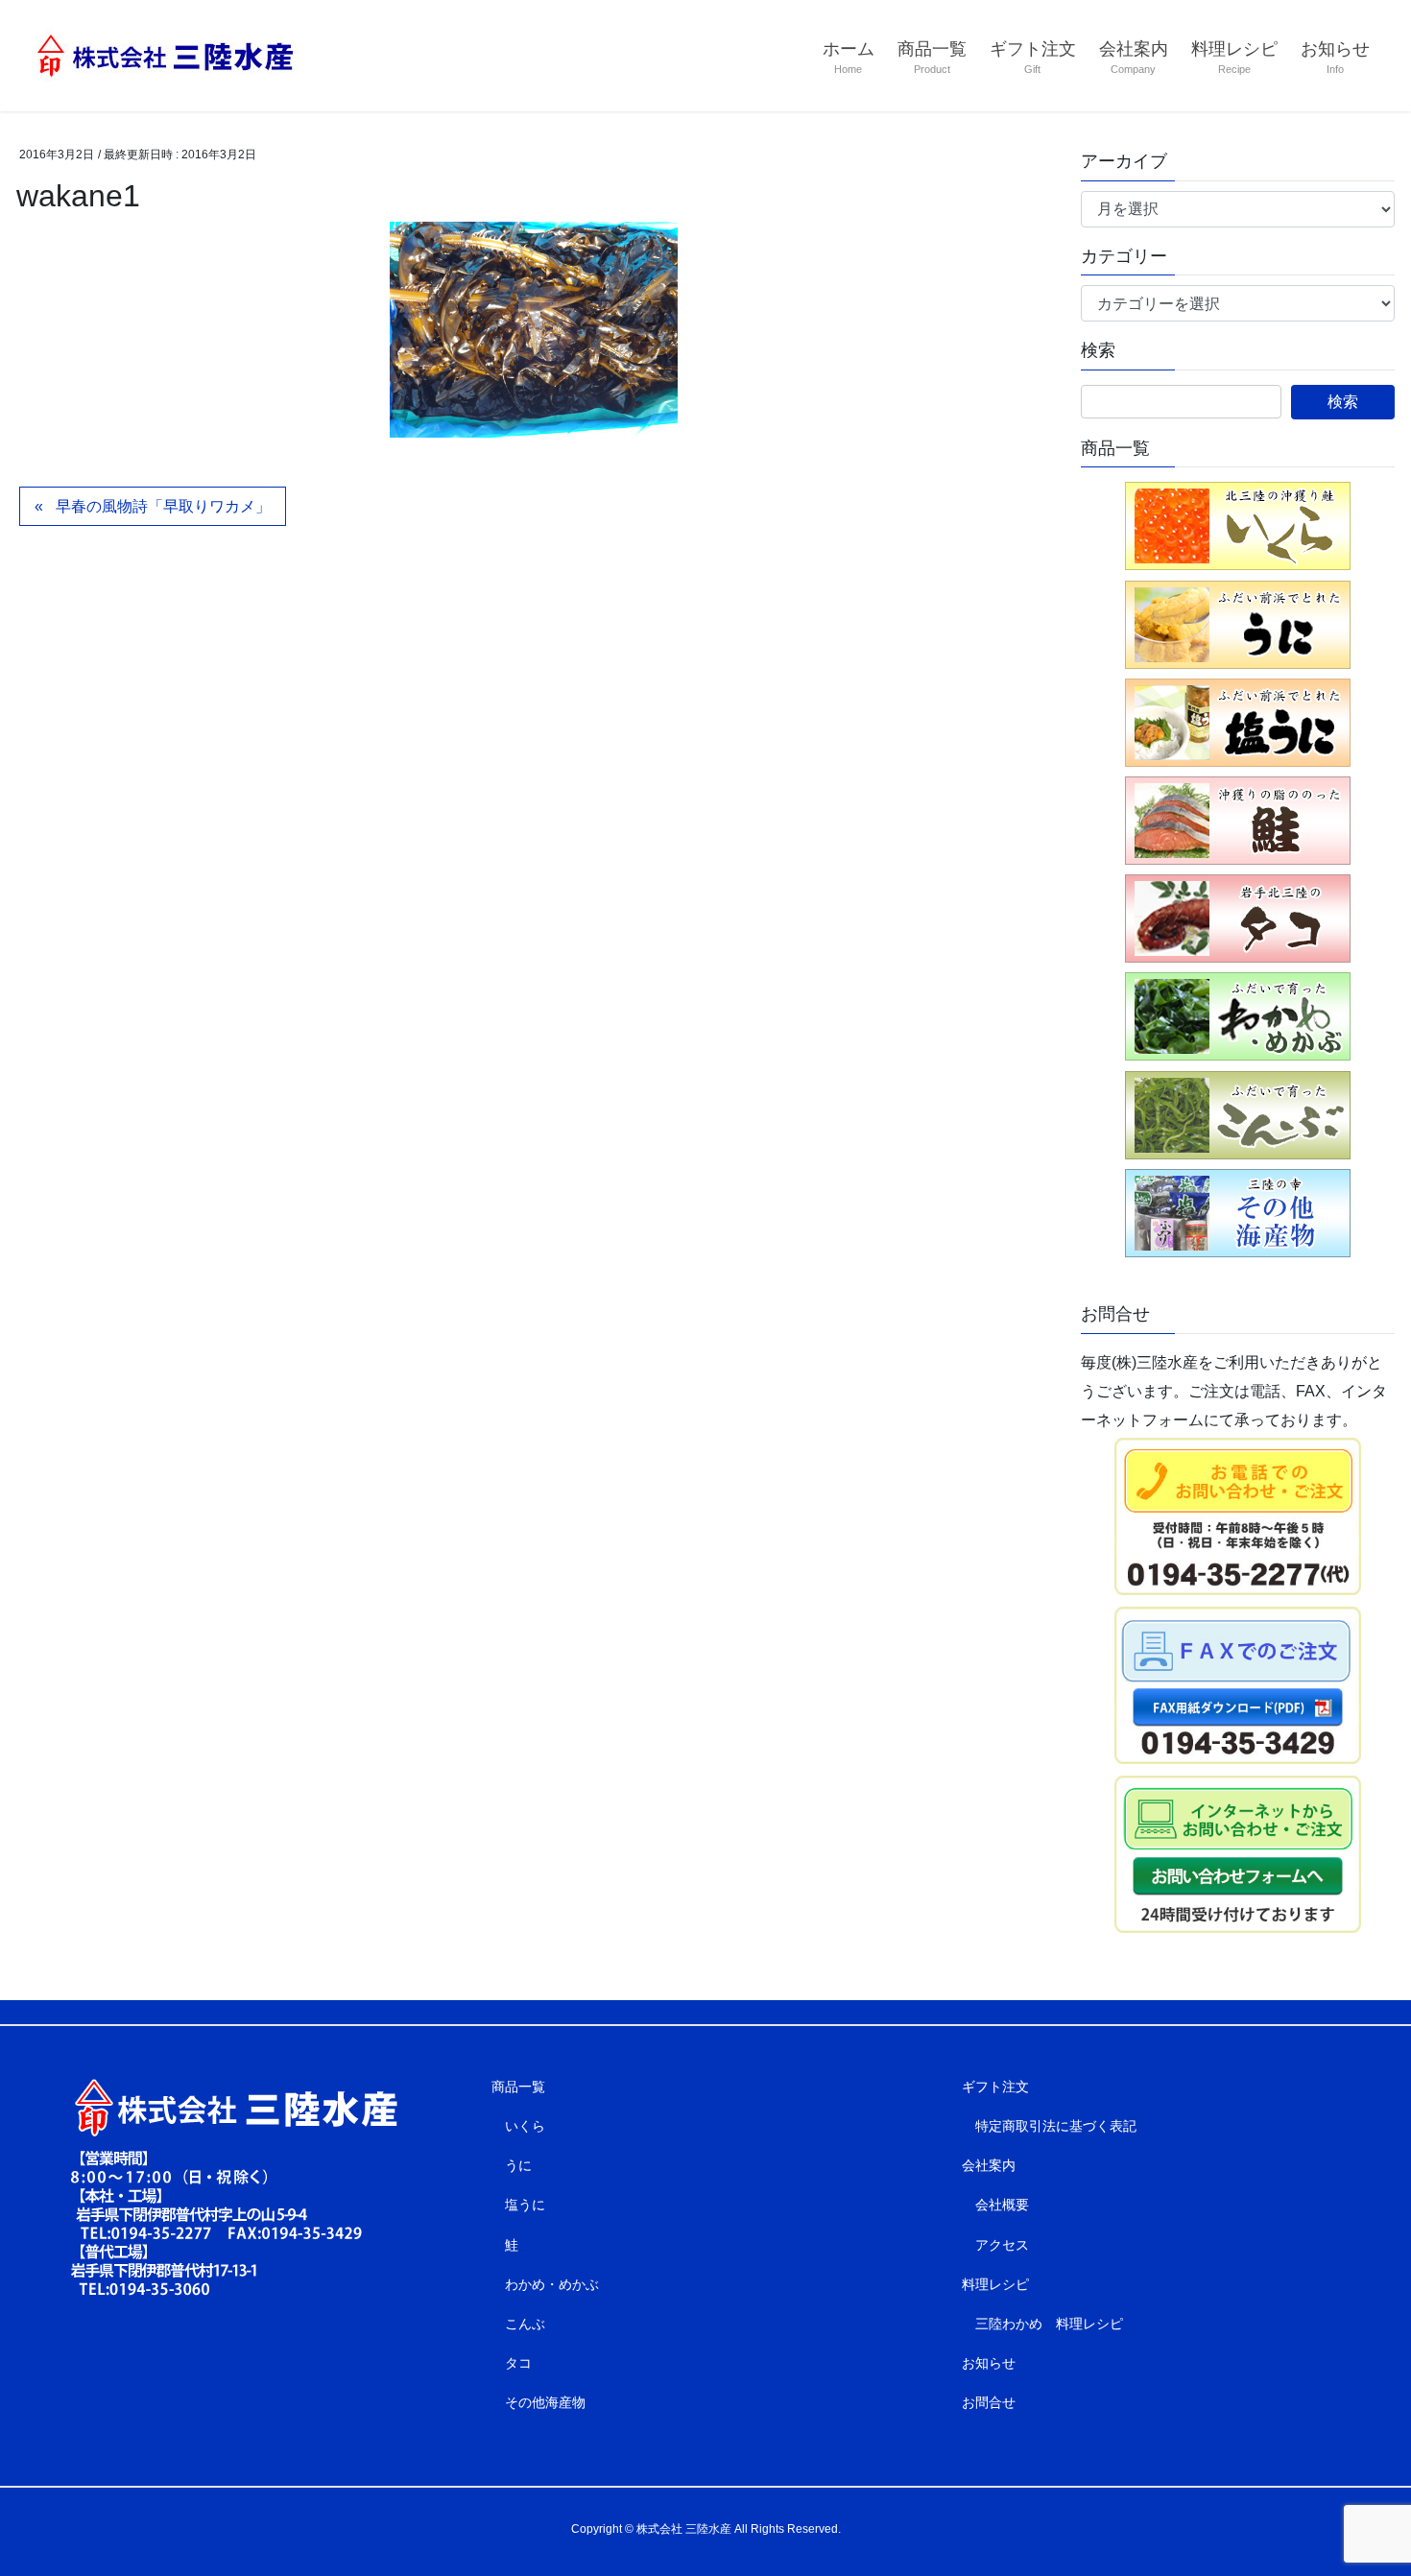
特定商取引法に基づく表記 (1056, 2126)
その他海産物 (545, 2402)
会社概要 (1002, 2205)
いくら (525, 2126)
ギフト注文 (995, 2087)
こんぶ (525, 2324)
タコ (518, 2363)
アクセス (1002, 2245)
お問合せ (989, 2402)
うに (518, 2165)
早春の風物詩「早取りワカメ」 (163, 506)
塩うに (525, 2205)
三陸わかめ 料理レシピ (1049, 2324)
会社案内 (989, 2165)
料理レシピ (995, 2284)
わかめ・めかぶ (552, 2284)
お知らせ (989, 2363)
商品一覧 (518, 2087)
